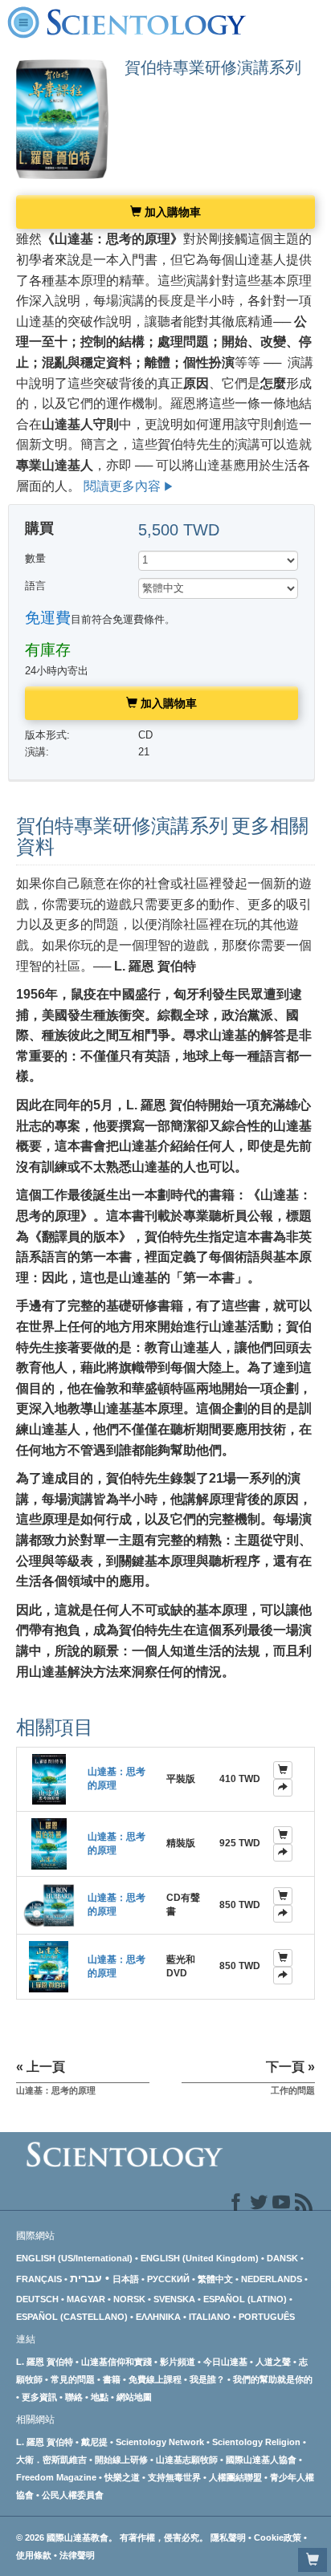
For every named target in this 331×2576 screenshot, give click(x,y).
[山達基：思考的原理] (49, 1778)
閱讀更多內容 (122, 486)
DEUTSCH (37, 2299)
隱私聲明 (228, 2537)
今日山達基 (225, 2362)
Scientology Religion (256, 2442)
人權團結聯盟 (235, 2477)
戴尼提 (94, 2442)
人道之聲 (273, 2362)
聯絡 (74, 2397)
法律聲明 (77, 2555)
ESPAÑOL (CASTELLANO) (72, 2317)
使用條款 (34, 2555)
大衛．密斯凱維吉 (51, 2460)
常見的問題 (73, 2379)
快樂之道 (122, 2477)
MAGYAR (86, 2299)
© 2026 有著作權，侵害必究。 (113, 2537)
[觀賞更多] (283, 1788)
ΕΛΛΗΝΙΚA (158, 2317)
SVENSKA (174, 2299)
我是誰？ (207, 2379)
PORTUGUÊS (267, 2317)
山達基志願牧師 (187, 2460)
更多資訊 (39, 2397)
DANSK (282, 2258)
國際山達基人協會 (261, 2460)
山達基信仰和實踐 (116, 2362)
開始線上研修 (121, 2460)
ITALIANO (210, 2317)
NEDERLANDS (272, 2279)
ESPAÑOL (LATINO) (245, 2299)
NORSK (129, 2299)
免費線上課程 (155, 2379)
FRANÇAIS (39, 2279)
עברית (86, 2278)
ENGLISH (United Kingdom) (200, 2258)
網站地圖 (134, 2397)
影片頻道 (178, 2362)
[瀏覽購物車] (313, 2560)
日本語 (126, 2279)
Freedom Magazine (56, 2477)
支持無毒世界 (174, 2477)
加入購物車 (171, 212)
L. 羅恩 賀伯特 (45, 2362)
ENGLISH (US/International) (74, 2258)
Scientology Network (160, 2442)
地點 (100, 2397)
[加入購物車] (283, 1770)
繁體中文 (215, 2279)
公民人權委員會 (73, 2495)
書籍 (112, 2379)
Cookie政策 (278, 2537)
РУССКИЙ (168, 2279)
